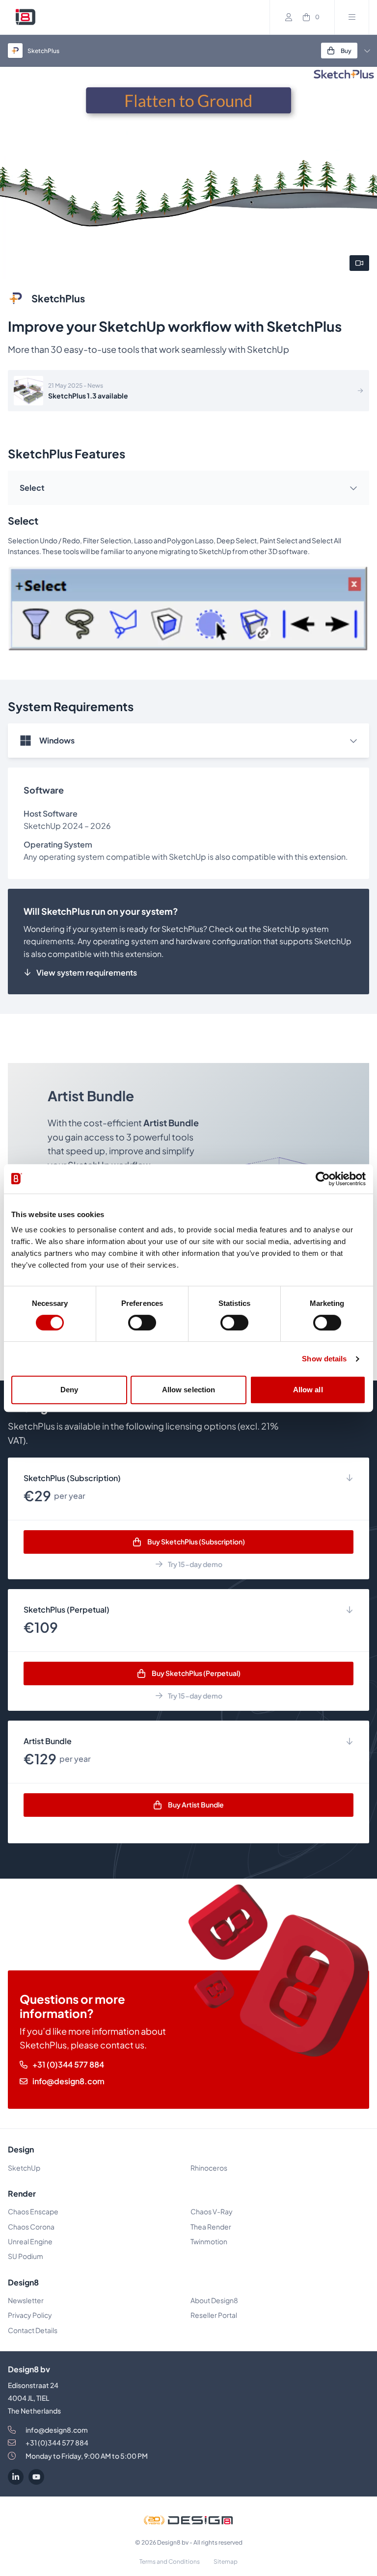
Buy (346, 51)
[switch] (142, 1323)
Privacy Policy (30, 2315)
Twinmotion (209, 2241)
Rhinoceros (209, 2168)
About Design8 (214, 2300)
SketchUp (24, 2168)
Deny (69, 1390)
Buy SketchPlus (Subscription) (196, 1541)
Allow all (308, 1390)
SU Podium (26, 2256)
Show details (324, 1359)
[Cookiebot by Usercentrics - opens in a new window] (323, 1179)
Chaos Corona (31, 2227)
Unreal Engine (30, 2241)
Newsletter (26, 2300)
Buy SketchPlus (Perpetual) (196, 1673)
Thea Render (211, 2227)
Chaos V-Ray (212, 2211)
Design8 (23, 2282)
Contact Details (33, 2330)
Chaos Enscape (34, 2211)
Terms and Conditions (170, 2562)
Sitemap (226, 2562)
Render (22, 2193)
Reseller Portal (214, 2315)
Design (21, 2149)
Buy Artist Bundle (196, 1805)
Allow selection (189, 1390)
